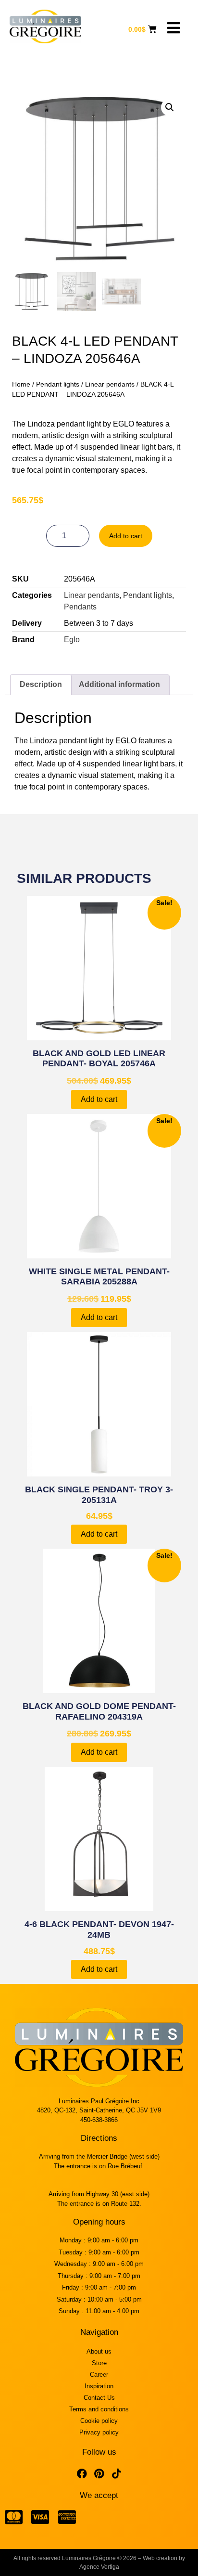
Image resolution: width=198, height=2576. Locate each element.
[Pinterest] (99, 2474)
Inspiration (99, 2386)
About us (99, 2351)
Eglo (72, 640)
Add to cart (126, 536)
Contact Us (99, 2398)
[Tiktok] (116, 2474)
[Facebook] (82, 2474)
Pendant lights (58, 384)
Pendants (80, 607)
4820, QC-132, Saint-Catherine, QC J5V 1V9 (99, 2110)
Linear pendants (110, 384)
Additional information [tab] (119, 684)
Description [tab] (41, 684)
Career (99, 2375)
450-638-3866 (99, 2120)
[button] (170, 107)
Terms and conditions (99, 2409)
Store (99, 2363)
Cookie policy (99, 2421)
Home (21, 384)
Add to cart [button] (99, 1099)
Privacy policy (99, 2432)
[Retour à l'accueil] (45, 26)
